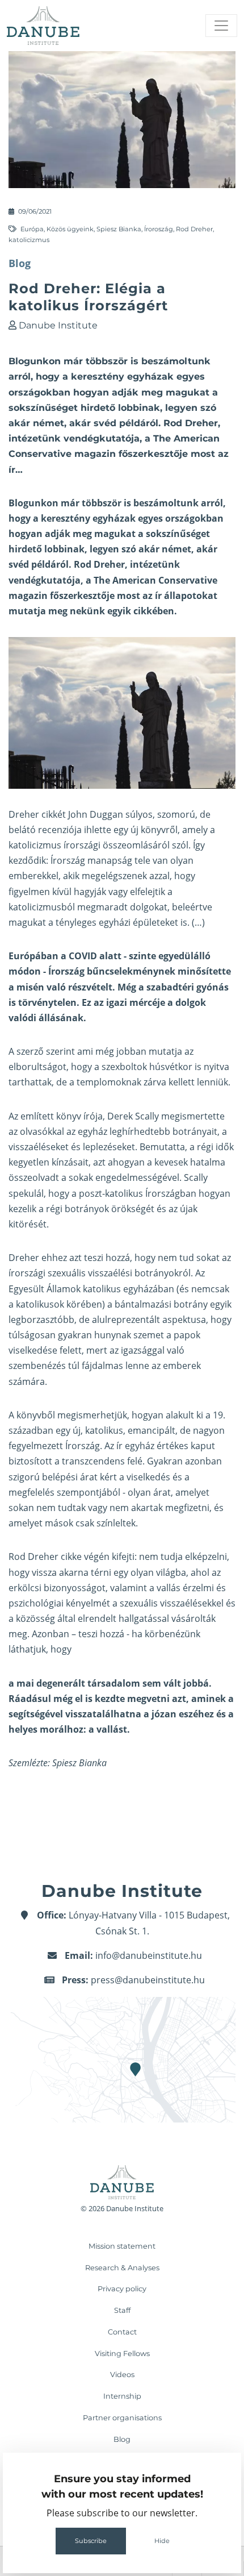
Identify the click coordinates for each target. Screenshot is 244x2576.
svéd (19, 564)
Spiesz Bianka (119, 229)
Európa (32, 229)
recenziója (60, 830)
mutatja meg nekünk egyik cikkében (91, 611)
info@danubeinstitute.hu (149, 1955)
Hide (162, 2541)
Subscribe (91, 2541)
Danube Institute (58, 325)
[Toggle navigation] (221, 26)
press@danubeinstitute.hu (148, 1980)
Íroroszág (159, 229)
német (176, 549)
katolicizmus (29, 240)
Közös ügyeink (70, 229)
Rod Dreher (194, 229)
